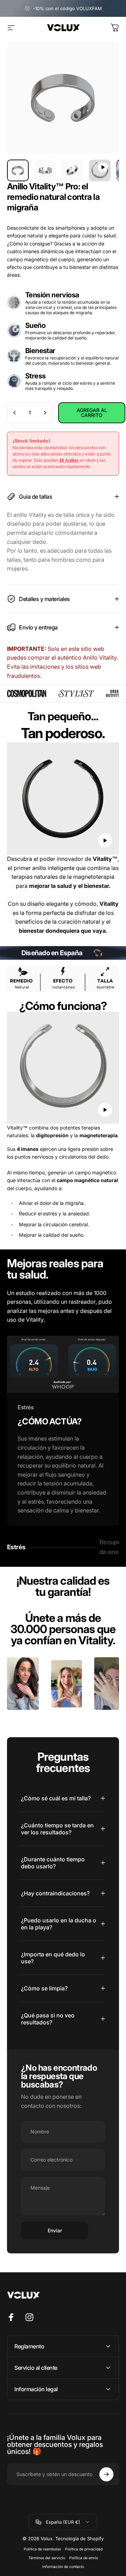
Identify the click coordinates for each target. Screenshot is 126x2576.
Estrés (19, 1549)
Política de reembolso (42, 2549)
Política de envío (84, 2558)
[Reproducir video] (63, 798)
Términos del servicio (47, 2558)
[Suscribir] (106, 2474)
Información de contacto (63, 2567)
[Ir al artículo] (18, 170)
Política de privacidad (84, 2549)
